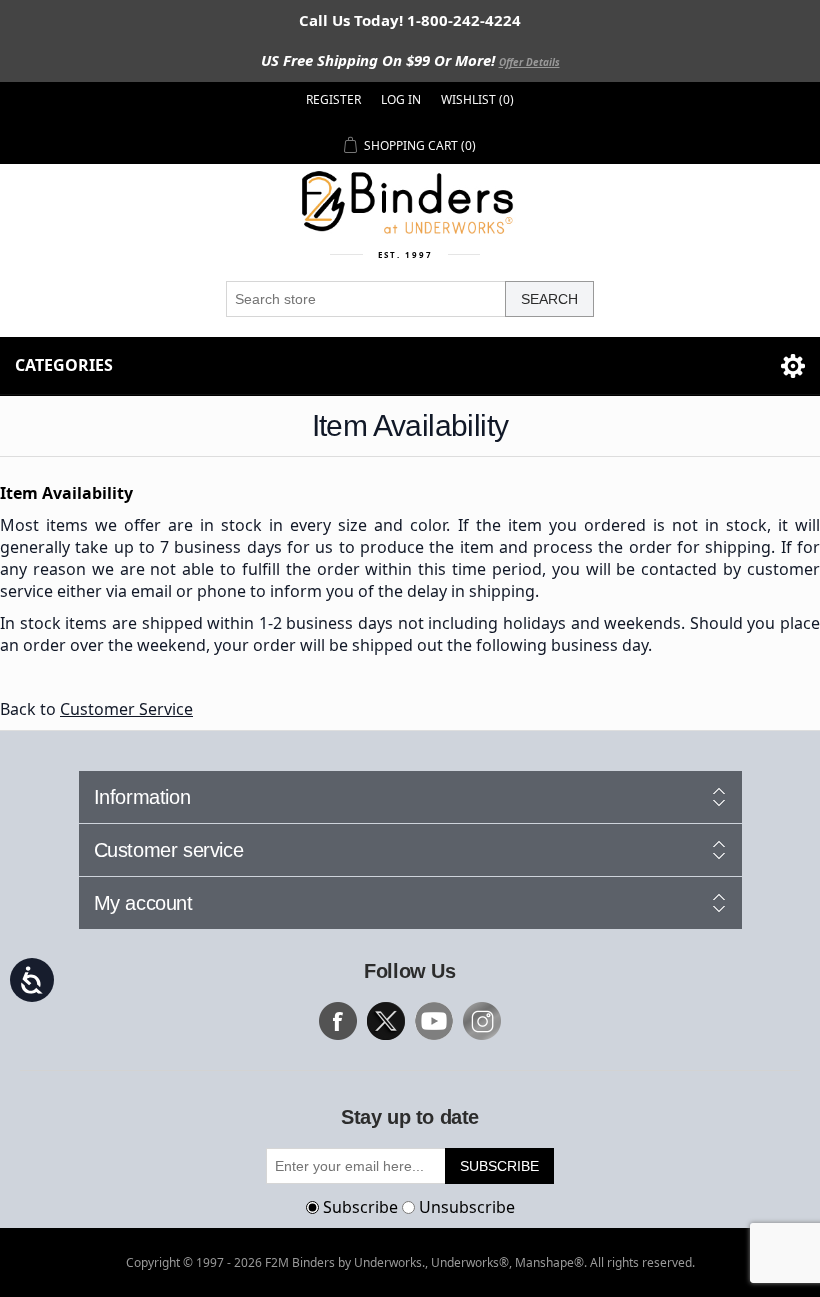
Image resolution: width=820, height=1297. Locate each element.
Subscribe (360, 1207)
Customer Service (126, 709)
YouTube (434, 1021)
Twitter (386, 1021)
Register (333, 99)
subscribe (499, 1166)
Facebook (338, 1021)
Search (549, 299)
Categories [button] (64, 365)
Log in (401, 99)
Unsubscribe (467, 1207)
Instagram (482, 1021)
